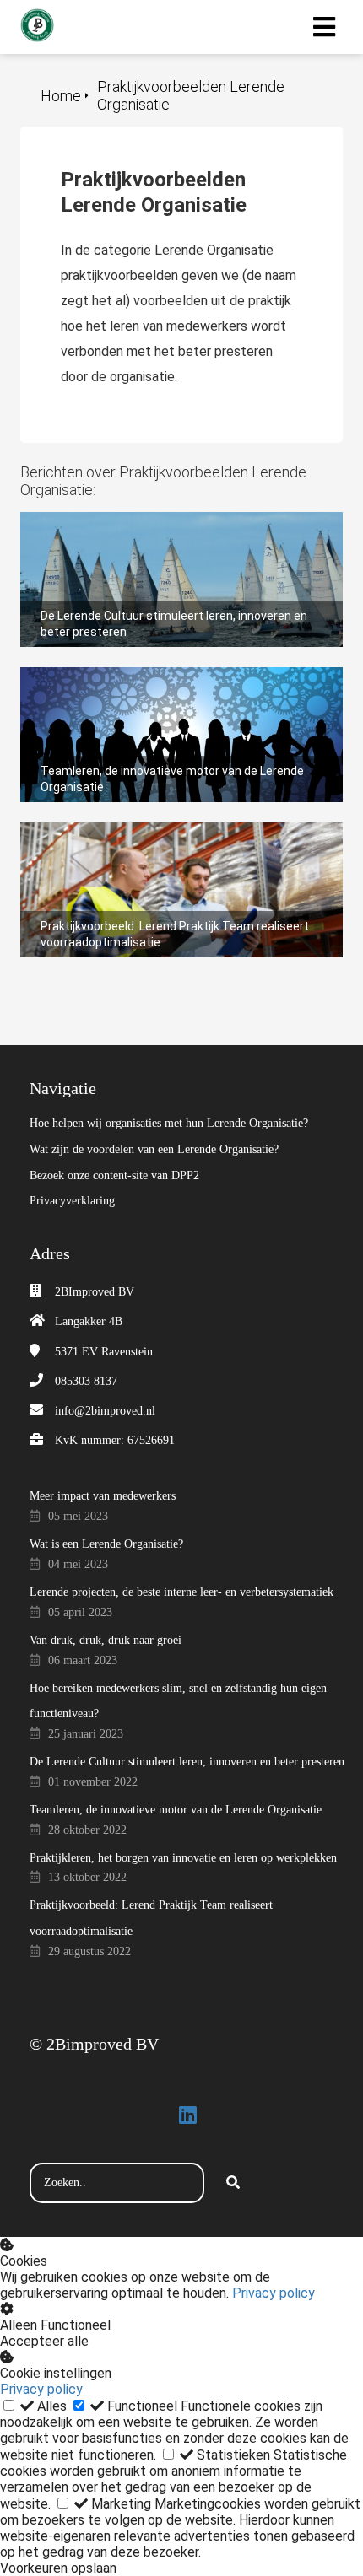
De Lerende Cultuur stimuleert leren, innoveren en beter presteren (167, 528)
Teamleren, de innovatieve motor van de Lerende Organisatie (165, 683)
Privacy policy (274, 2293)
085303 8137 (86, 1381)
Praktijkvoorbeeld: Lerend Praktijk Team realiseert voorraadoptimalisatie (169, 838)
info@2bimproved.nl (105, 1411)
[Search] (233, 2183)
